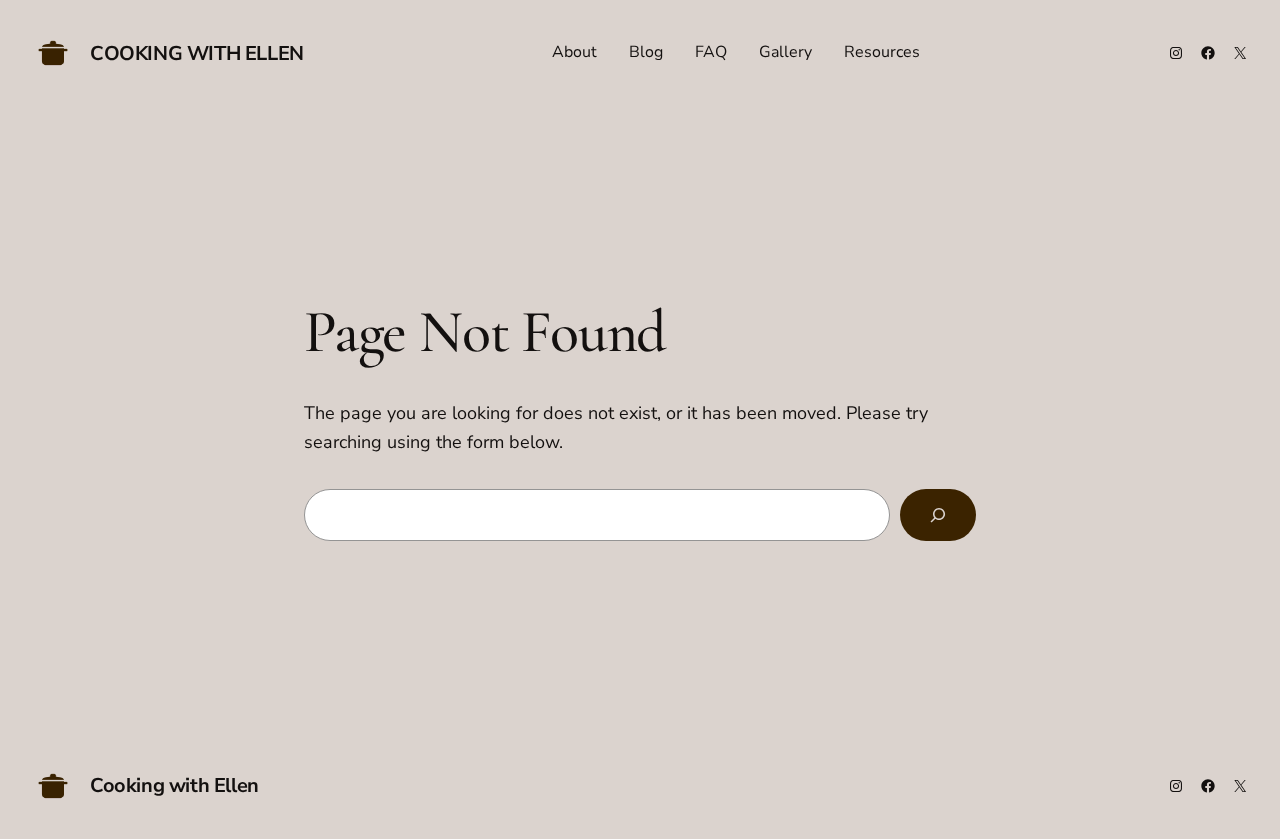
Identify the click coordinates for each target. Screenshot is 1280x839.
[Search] (938, 515)
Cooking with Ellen (197, 53)
